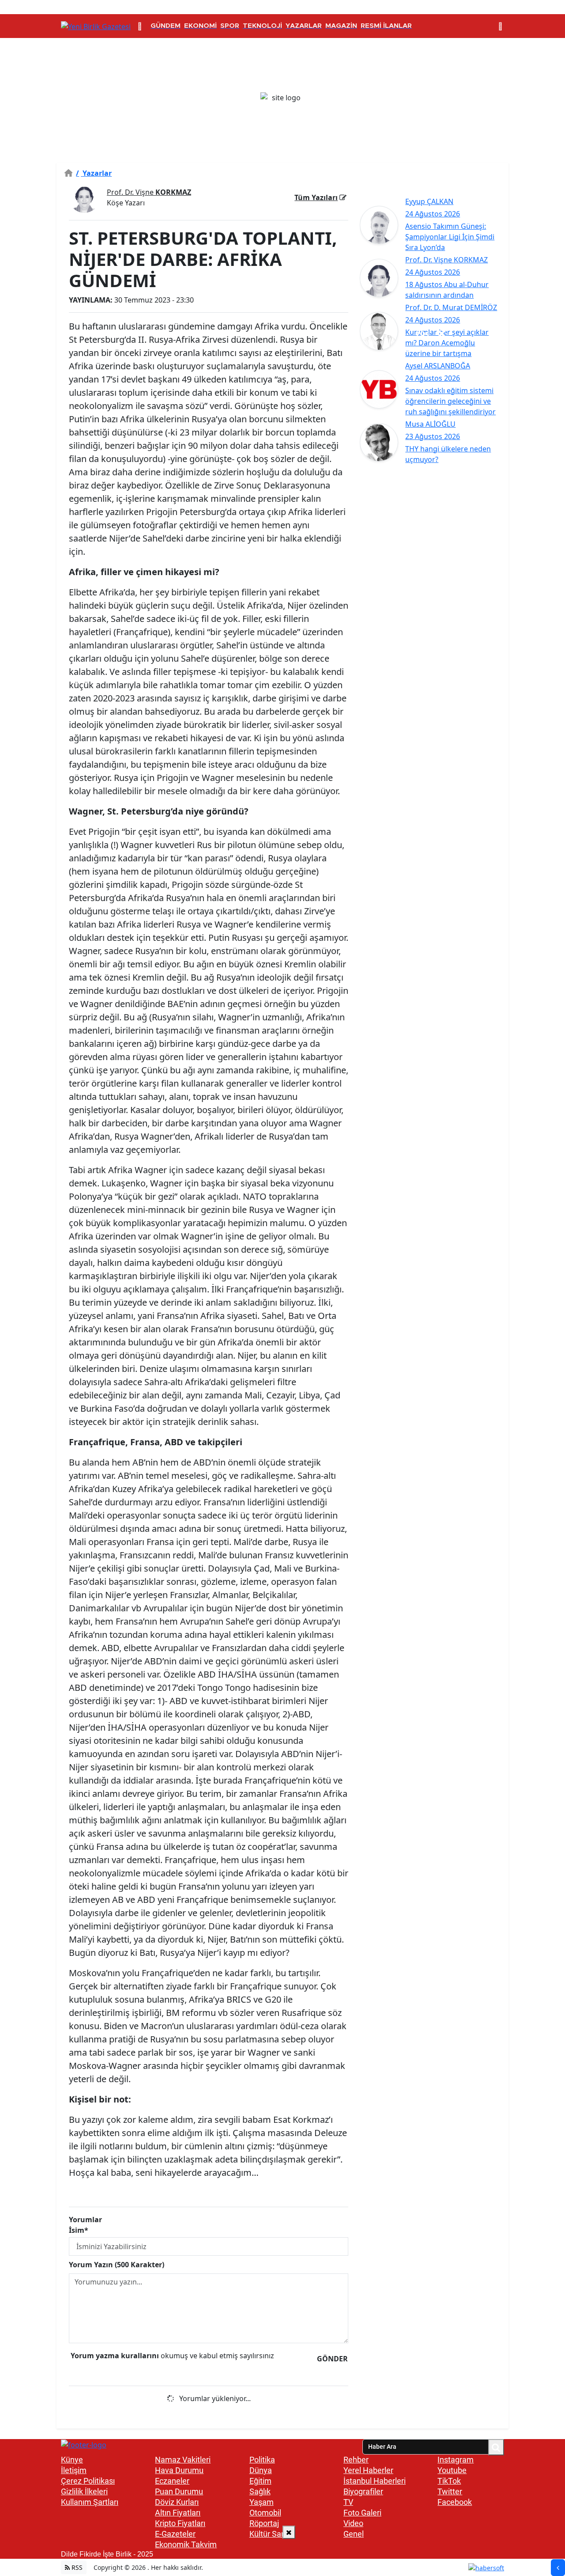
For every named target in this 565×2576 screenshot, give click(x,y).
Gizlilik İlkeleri (84, 2491)
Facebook (455, 2502)
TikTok (449, 2481)
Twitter (450, 2491)
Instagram (456, 2460)
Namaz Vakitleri (183, 2460)
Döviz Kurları (177, 2502)
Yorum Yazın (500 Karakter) (117, 2265)
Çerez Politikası (88, 2481)
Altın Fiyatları (178, 2513)
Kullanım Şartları (90, 2502)
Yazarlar (94, 173)
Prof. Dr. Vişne (149, 192)
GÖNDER (332, 2359)
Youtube (452, 2470)
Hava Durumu (179, 2470)
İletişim (74, 2470)
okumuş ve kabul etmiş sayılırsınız (172, 2356)
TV (348, 2502)
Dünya (261, 2470)
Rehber (356, 2460)
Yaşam (262, 2502)
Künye (72, 2460)
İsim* (79, 2230)
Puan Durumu (179, 2491)
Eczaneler (172, 2481)
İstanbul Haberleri (375, 2481)
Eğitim (260, 2481)
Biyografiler (363, 2491)
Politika (262, 2460)
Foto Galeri (362, 2513)
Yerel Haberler (368, 2470)
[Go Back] (558, 2568)
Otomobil (265, 2513)
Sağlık (260, 2491)
